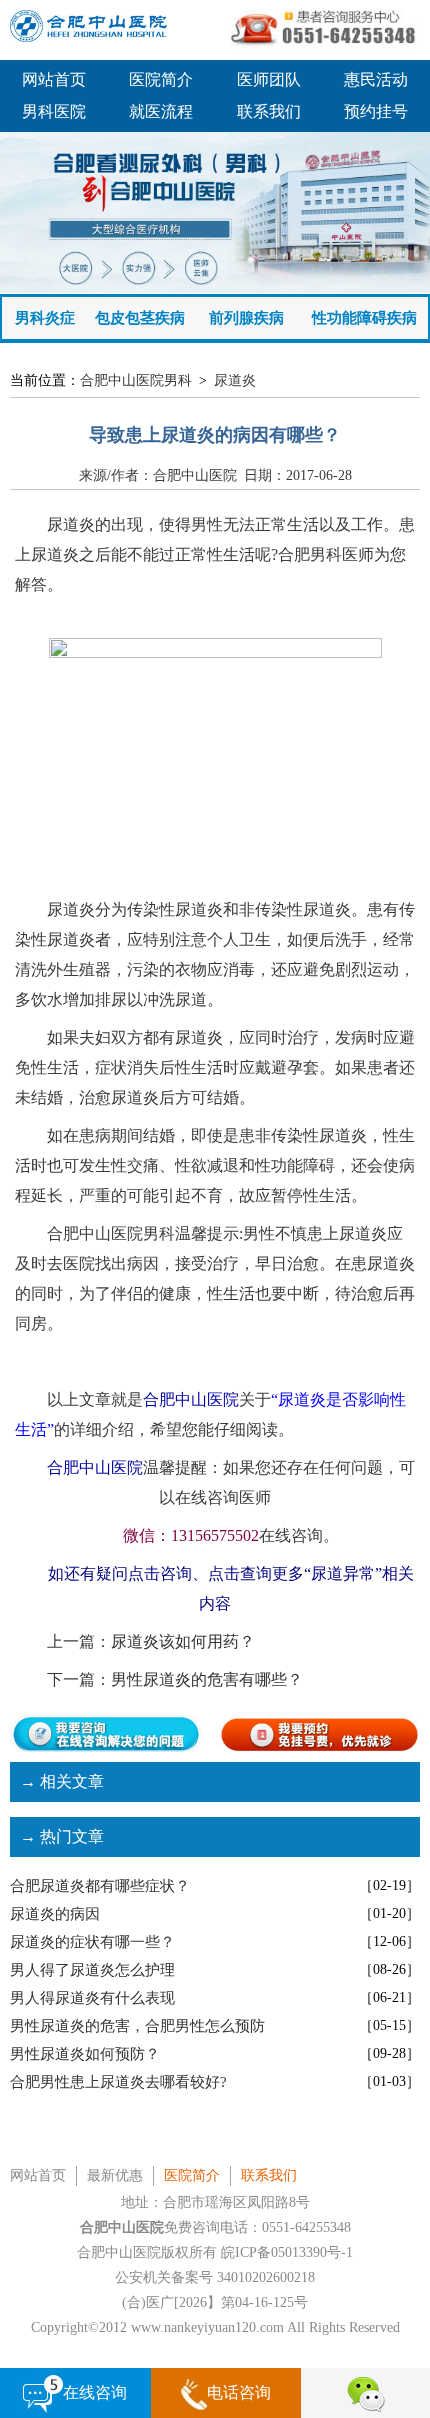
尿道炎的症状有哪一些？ (92, 1942)
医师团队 (269, 79)
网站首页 (54, 79)
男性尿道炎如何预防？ (85, 2054)
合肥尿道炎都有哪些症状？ (100, 1886)
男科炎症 (45, 318)
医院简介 (161, 79)
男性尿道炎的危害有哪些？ (207, 1679)
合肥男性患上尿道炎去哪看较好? (118, 2082)
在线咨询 (95, 2392)
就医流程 (161, 111)
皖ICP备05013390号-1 (287, 2252)
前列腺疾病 (246, 318)
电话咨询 (239, 2392)
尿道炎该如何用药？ (183, 1641)
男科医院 (54, 111)
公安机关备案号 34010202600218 (215, 2277)
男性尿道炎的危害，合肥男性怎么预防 (137, 2026)
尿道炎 (235, 380)
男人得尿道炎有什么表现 (92, 1998)
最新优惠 (115, 2175)
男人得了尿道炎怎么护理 (92, 1970)
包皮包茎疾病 (140, 318)
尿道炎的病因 (55, 1914)
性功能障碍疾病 (364, 318)
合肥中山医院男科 (136, 380)
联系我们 (269, 111)
